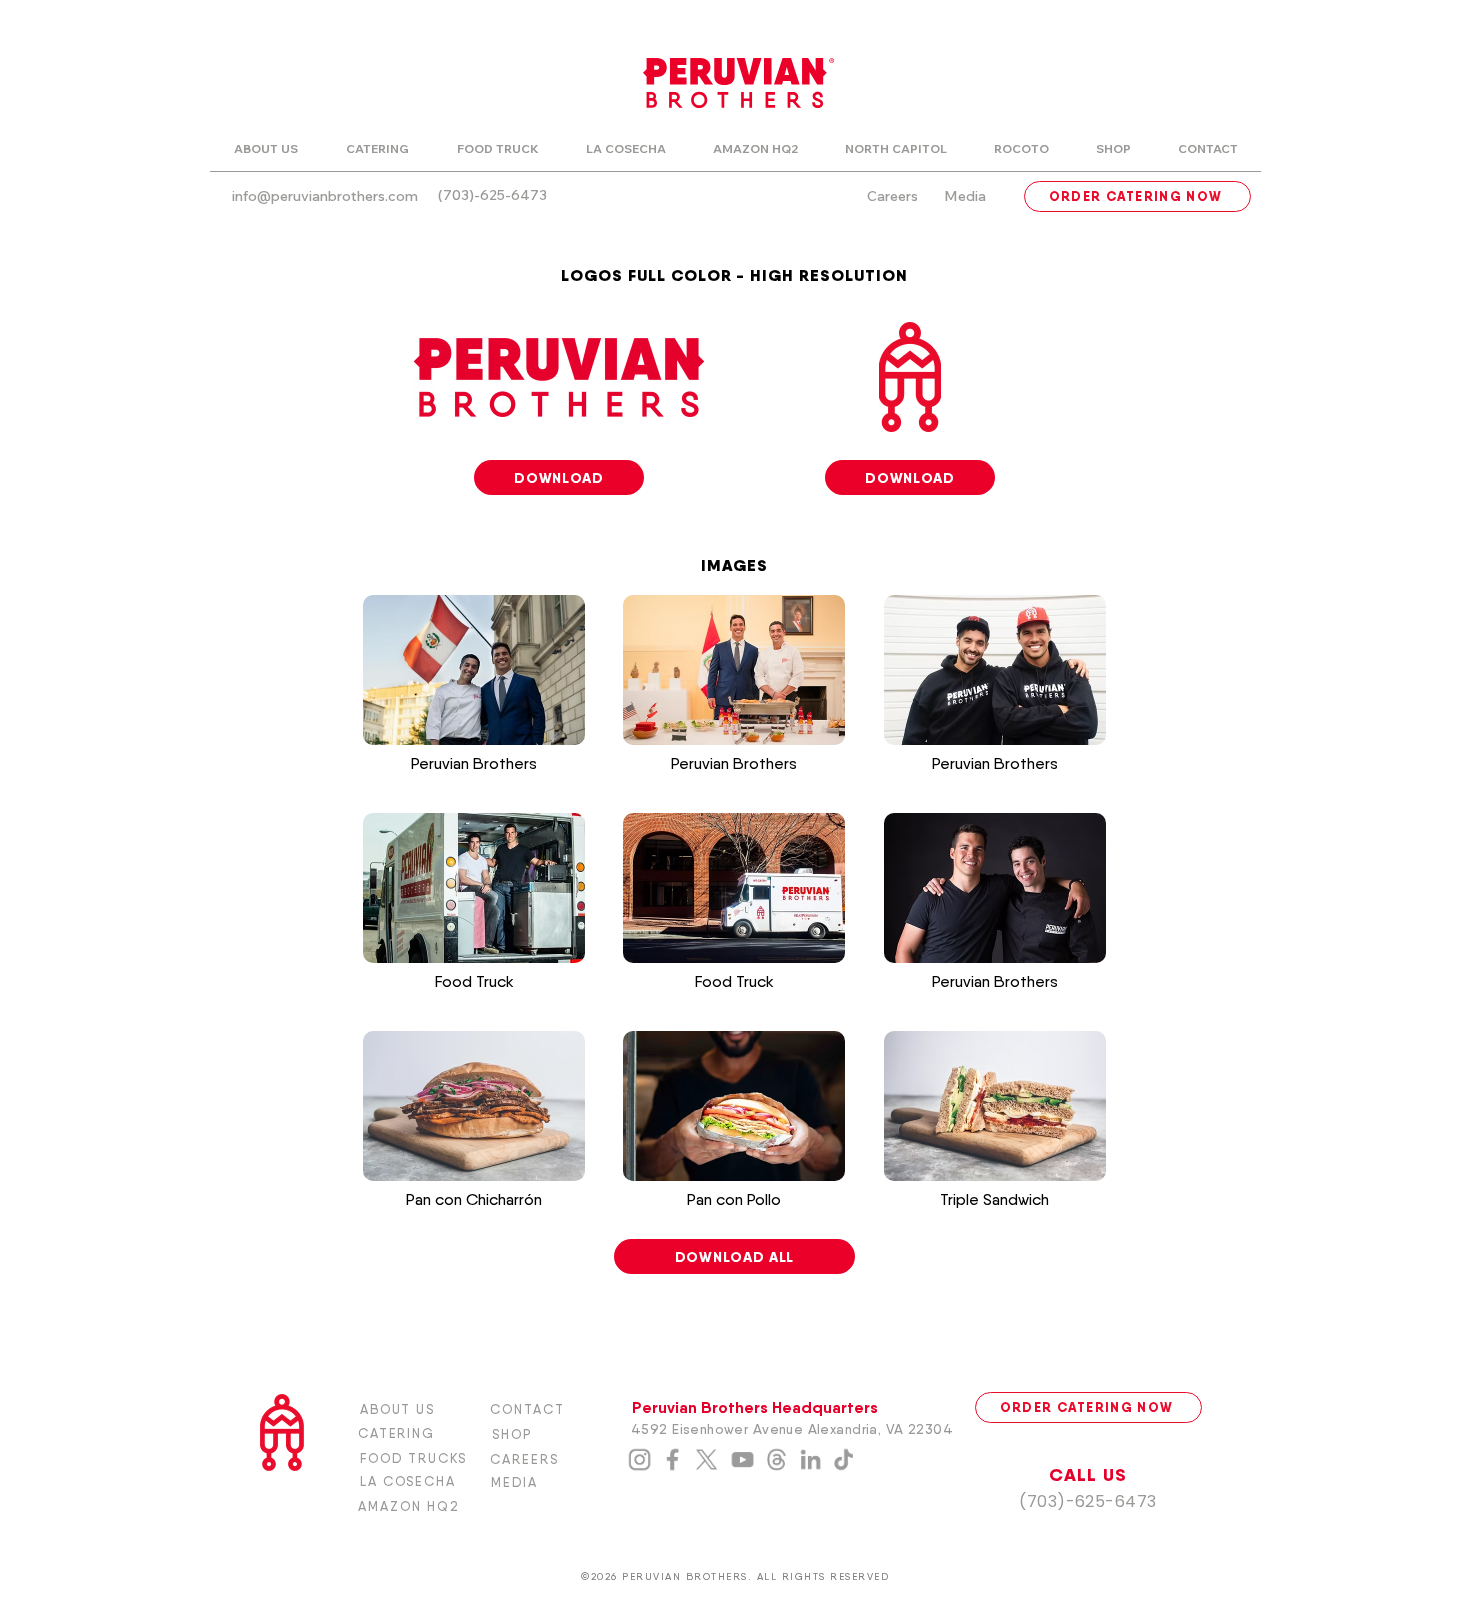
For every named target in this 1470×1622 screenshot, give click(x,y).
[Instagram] (639, 1459)
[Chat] (672, 1459)
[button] (474, 704)
